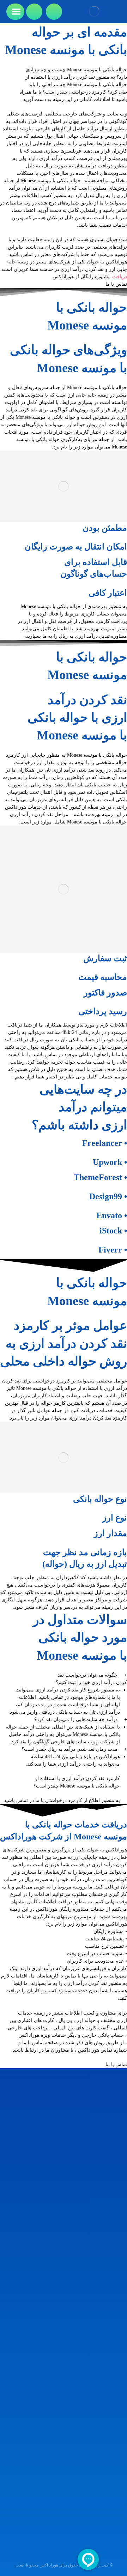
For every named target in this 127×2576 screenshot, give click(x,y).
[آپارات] (98, 2480)
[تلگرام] (107, 2480)
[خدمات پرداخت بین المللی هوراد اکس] (94, 11)
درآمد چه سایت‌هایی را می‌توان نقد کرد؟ (76, 1720)
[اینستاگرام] (116, 2480)
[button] (64, 1679)
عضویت (64, 2539)
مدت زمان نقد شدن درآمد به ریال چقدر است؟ (69, 1749)
